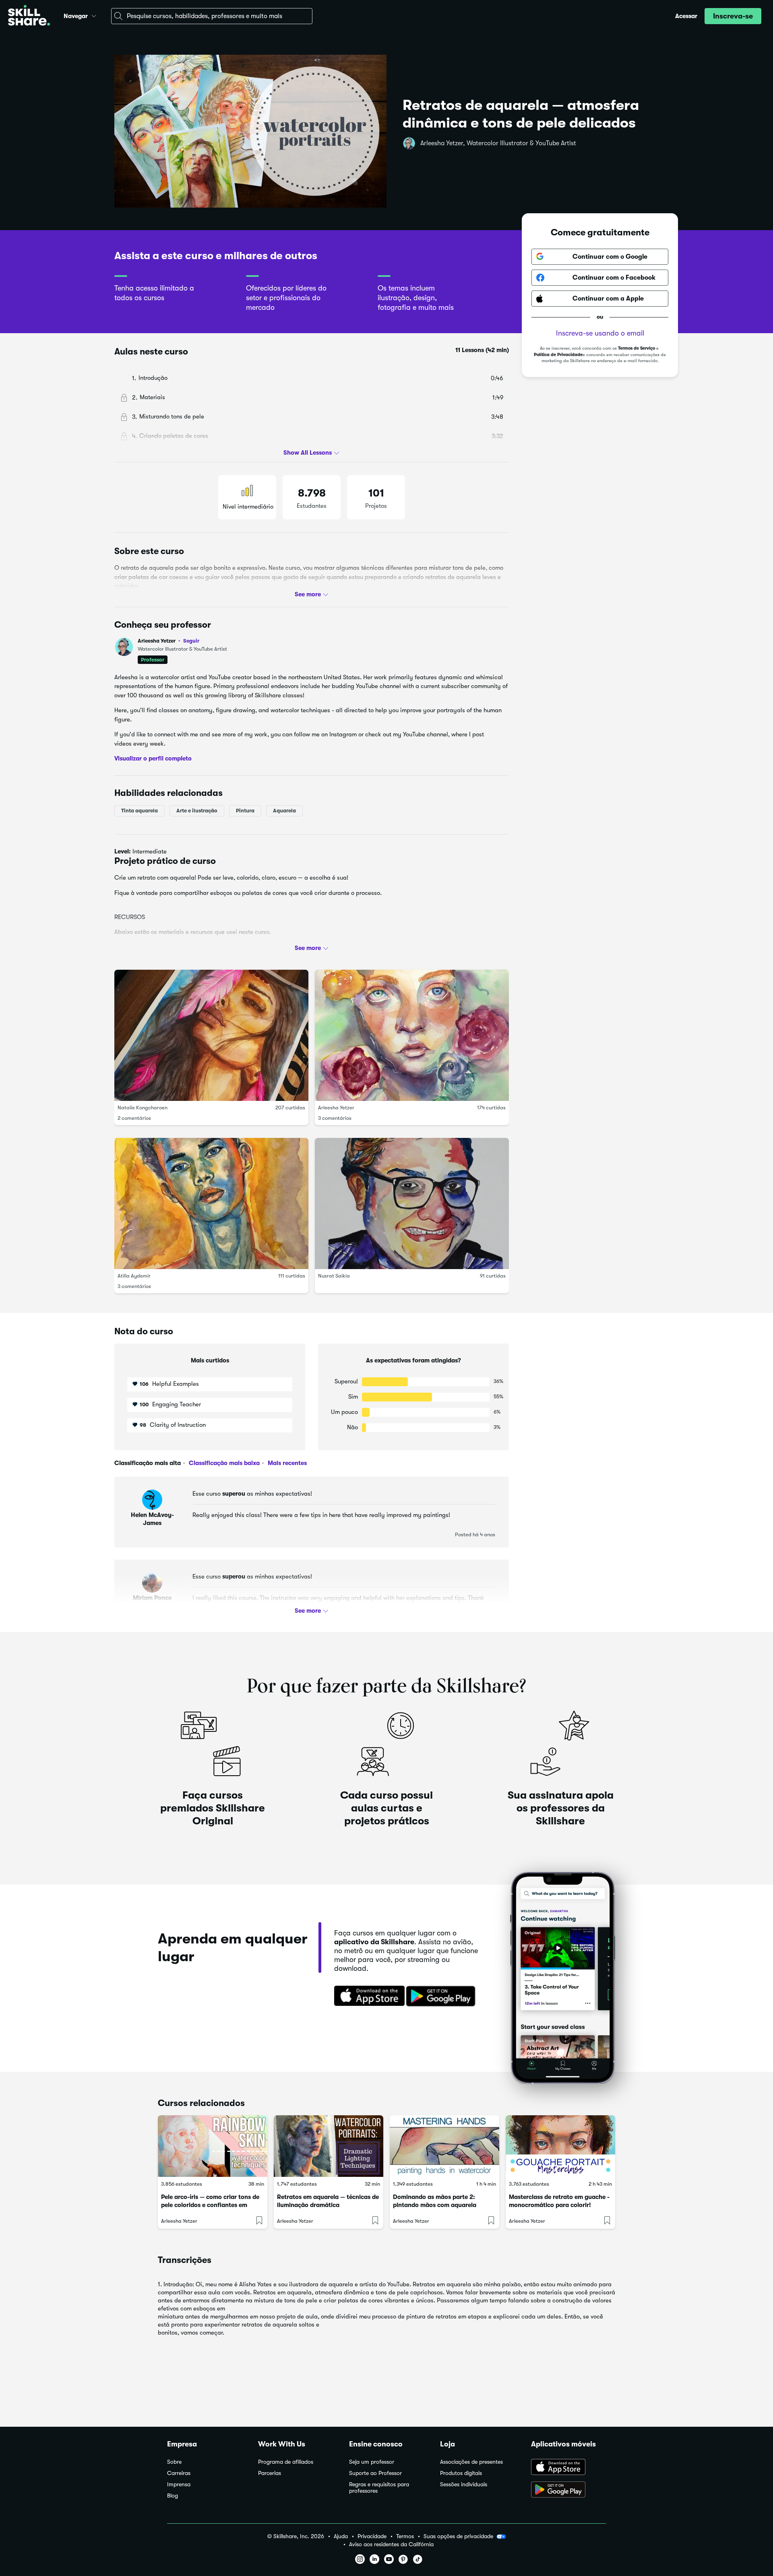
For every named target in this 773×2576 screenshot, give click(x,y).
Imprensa (179, 2484)
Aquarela (284, 811)
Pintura (245, 811)
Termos (405, 2536)
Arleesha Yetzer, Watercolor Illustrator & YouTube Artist (498, 143)
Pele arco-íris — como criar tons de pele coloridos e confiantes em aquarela (210, 2205)
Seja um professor (372, 2462)
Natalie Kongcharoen (143, 1108)
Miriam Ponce (152, 1598)
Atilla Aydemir (134, 1276)
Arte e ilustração (197, 811)
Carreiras (179, 2473)
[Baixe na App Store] (367, 1997)
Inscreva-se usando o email (600, 333)
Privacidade (372, 2536)
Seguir (191, 641)
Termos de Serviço (637, 348)
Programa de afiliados (286, 2462)
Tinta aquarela (140, 811)
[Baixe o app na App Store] (568, 2468)
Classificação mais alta (148, 1463)
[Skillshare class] (213, 2146)
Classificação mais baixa (223, 1463)
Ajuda (341, 2536)
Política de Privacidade (558, 355)
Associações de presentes (471, 2462)
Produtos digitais (461, 2473)
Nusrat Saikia (334, 1276)
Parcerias (270, 2473)
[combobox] (212, 16)
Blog (173, 2496)
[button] (94, 15)
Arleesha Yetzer (168, 641)
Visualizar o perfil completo (153, 758)
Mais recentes (286, 1463)
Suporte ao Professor (375, 2473)
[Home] (29, 16)
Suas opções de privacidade (458, 2536)
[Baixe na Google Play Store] (442, 1997)
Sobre (174, 2462)
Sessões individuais (464, 2484)
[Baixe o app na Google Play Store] (568, 2490)
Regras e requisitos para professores (379, 2488)
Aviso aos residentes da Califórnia (391, 2544)
